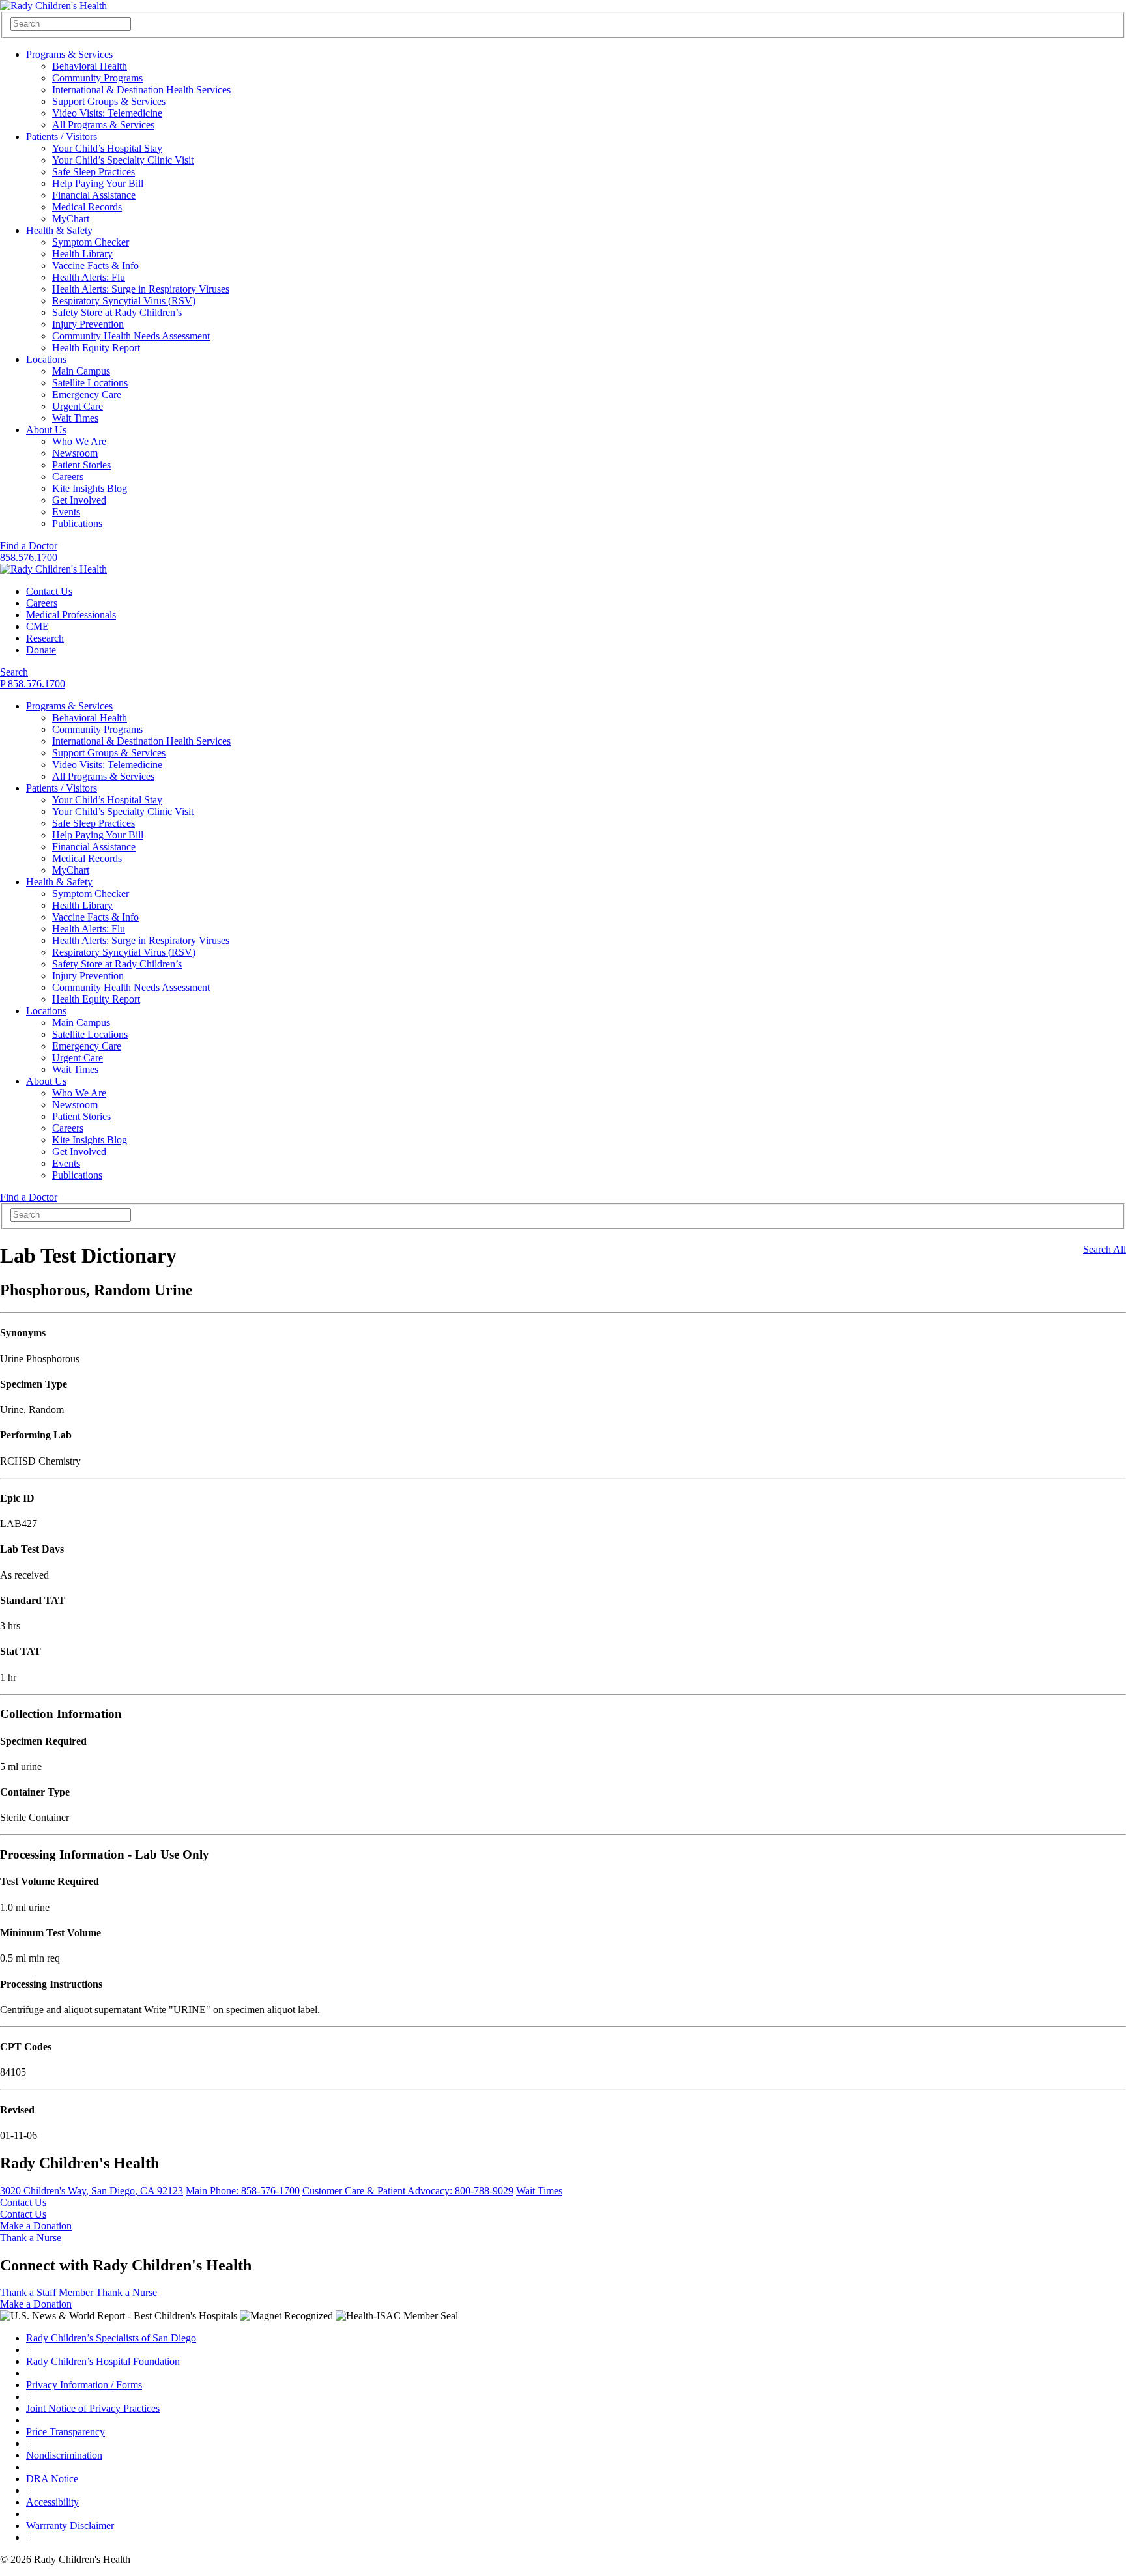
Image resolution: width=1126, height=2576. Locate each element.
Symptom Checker (91, 242)
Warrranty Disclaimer (70, 2526)
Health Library (82, 254)
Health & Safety (59, 230)
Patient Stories (81, 465)
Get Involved (79, 500)
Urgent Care (78, 406)
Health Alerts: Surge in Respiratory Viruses (141, 289)
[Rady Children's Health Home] (53, 6)
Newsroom (75, 453)
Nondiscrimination (64, 2455)
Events (66, 512)
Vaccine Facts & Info (95, 265)
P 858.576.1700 (33, 684)
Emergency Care (87, 394)
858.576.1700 (29, 557)
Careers (68, 477)
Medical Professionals (71, 615)
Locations (46, 359)
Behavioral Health (90, 66)
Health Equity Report (96, 348)
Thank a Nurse (31, 2238)
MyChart (71, 219)
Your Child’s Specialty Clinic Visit (123, 160)
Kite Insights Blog (90, 488)
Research (45, 638)
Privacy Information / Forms (84, 2385)
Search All (1104, 1249)
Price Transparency (65, 2432)
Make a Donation (36, 2226)
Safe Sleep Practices (94, 172)
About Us (46, 430)
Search (14, 672)
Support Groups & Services (109, 101)
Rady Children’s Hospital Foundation (103, 2361)
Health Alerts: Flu (89, 277)
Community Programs (97, 78)
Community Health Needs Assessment (131, 336)
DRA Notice (52, 2479)
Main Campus (81, 371)
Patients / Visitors (62, 136)
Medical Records (87, 207)
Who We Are (79, 441)
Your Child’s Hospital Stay (107, 148)
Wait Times (75, 418)
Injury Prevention (88, 324)
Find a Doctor (29, 546)
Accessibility (52, 2502)
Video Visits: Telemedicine (107, 113)
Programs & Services (69, 54)
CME (37, 626)
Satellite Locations (90, 383)
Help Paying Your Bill (98, 183)
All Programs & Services (103, 125)
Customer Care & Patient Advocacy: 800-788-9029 (408, 2191)
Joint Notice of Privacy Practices (93, 2408)
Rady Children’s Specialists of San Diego (111, 2338)
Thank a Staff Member (47, 2292)
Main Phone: (243, 2191)
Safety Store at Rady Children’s (117, 312)
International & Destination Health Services (141, 90)
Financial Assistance (94, 195)
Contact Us (49, 591)
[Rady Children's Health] (53, 569)
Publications (77, 523)
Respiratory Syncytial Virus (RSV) (124, 301)
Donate (41, 650)
